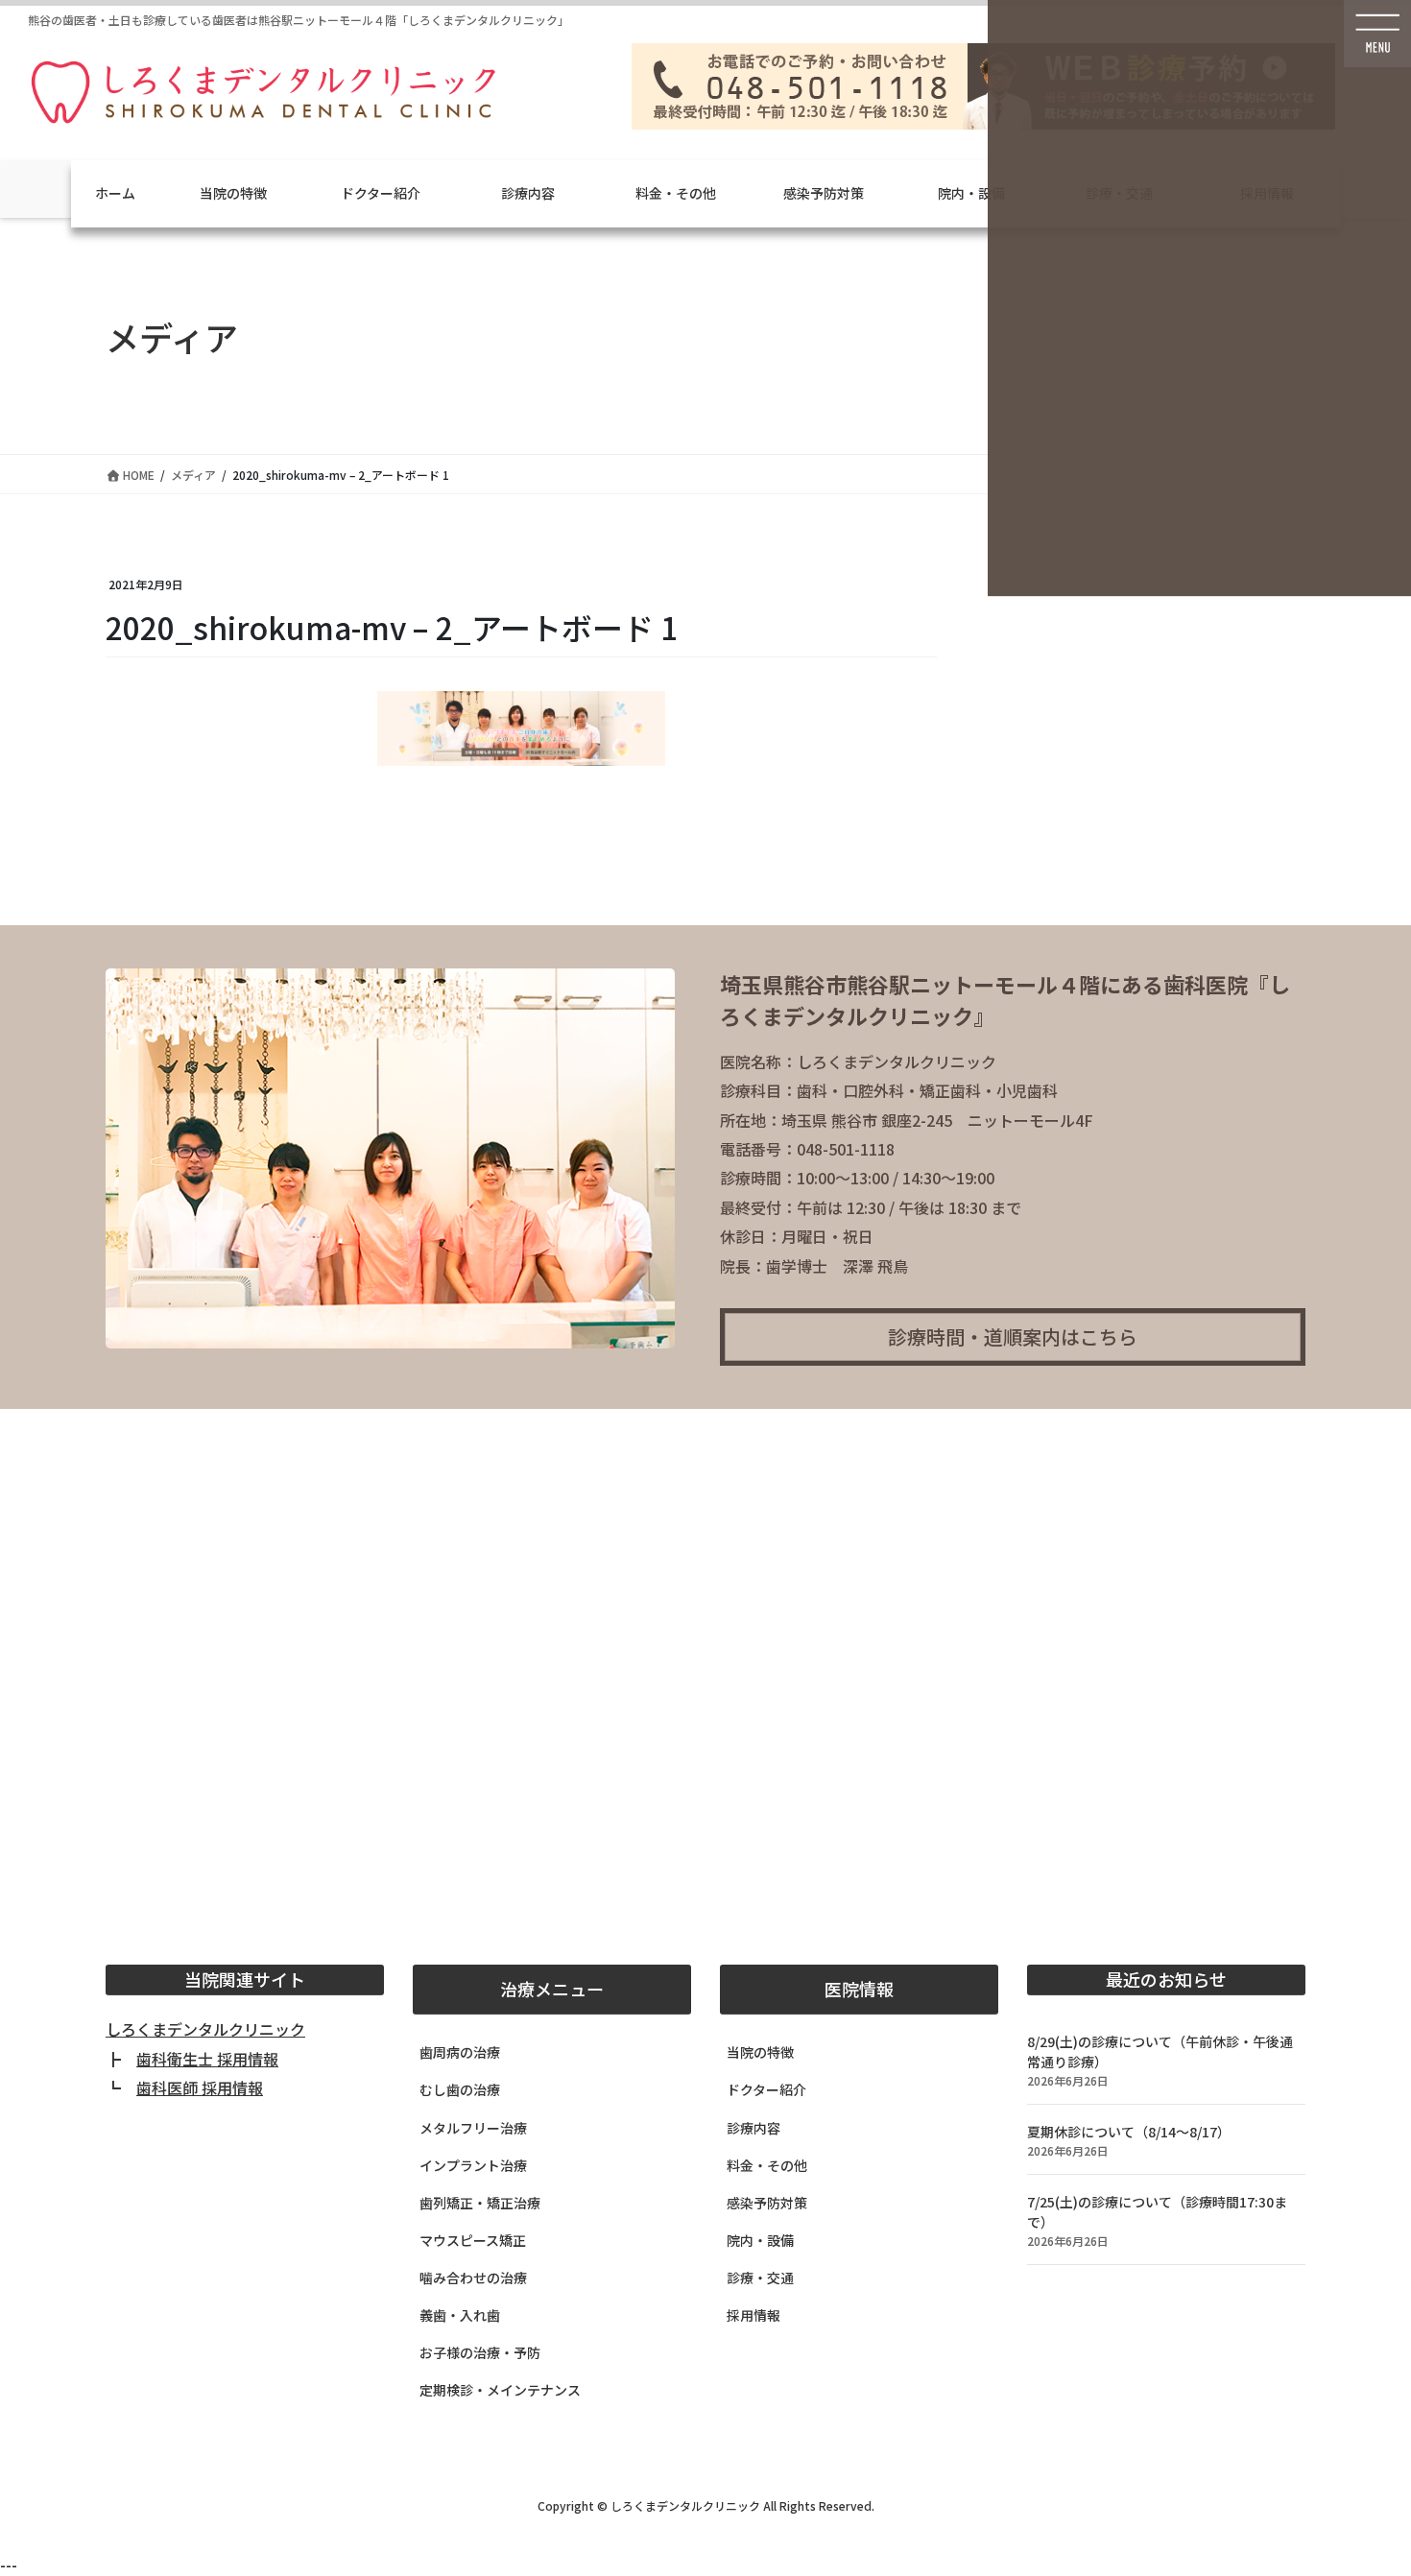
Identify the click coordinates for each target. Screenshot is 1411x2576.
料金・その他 (676, 193)
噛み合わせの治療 (473, 2278)
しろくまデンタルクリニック (205, 2029)
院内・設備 (971, 193)
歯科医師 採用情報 (200, 2087)
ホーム (115, 193)
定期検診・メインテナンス (500, 2390)
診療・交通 (760, 2278)
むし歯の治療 (460, 2089)
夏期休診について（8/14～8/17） (1129, 2132)
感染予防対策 (824, 193)
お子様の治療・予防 (480, 2352)
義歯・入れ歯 (460, 2315)
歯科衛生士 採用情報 (207, 2059)
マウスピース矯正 (473, 2240)
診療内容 (528, 193)
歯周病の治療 (460, 2052)
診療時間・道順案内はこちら (1013, 1336)
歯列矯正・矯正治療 (480, 2203)
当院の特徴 (233, 193)
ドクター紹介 (381, 193)
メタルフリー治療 (473, 2128)
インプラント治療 (473, 2165)
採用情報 (753, 2315)
